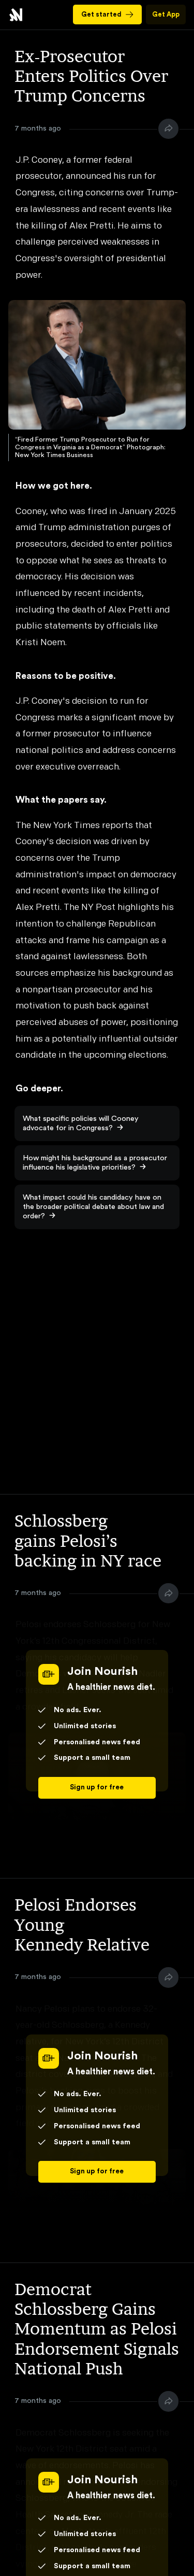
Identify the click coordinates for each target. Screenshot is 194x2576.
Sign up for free (97, 1787)
